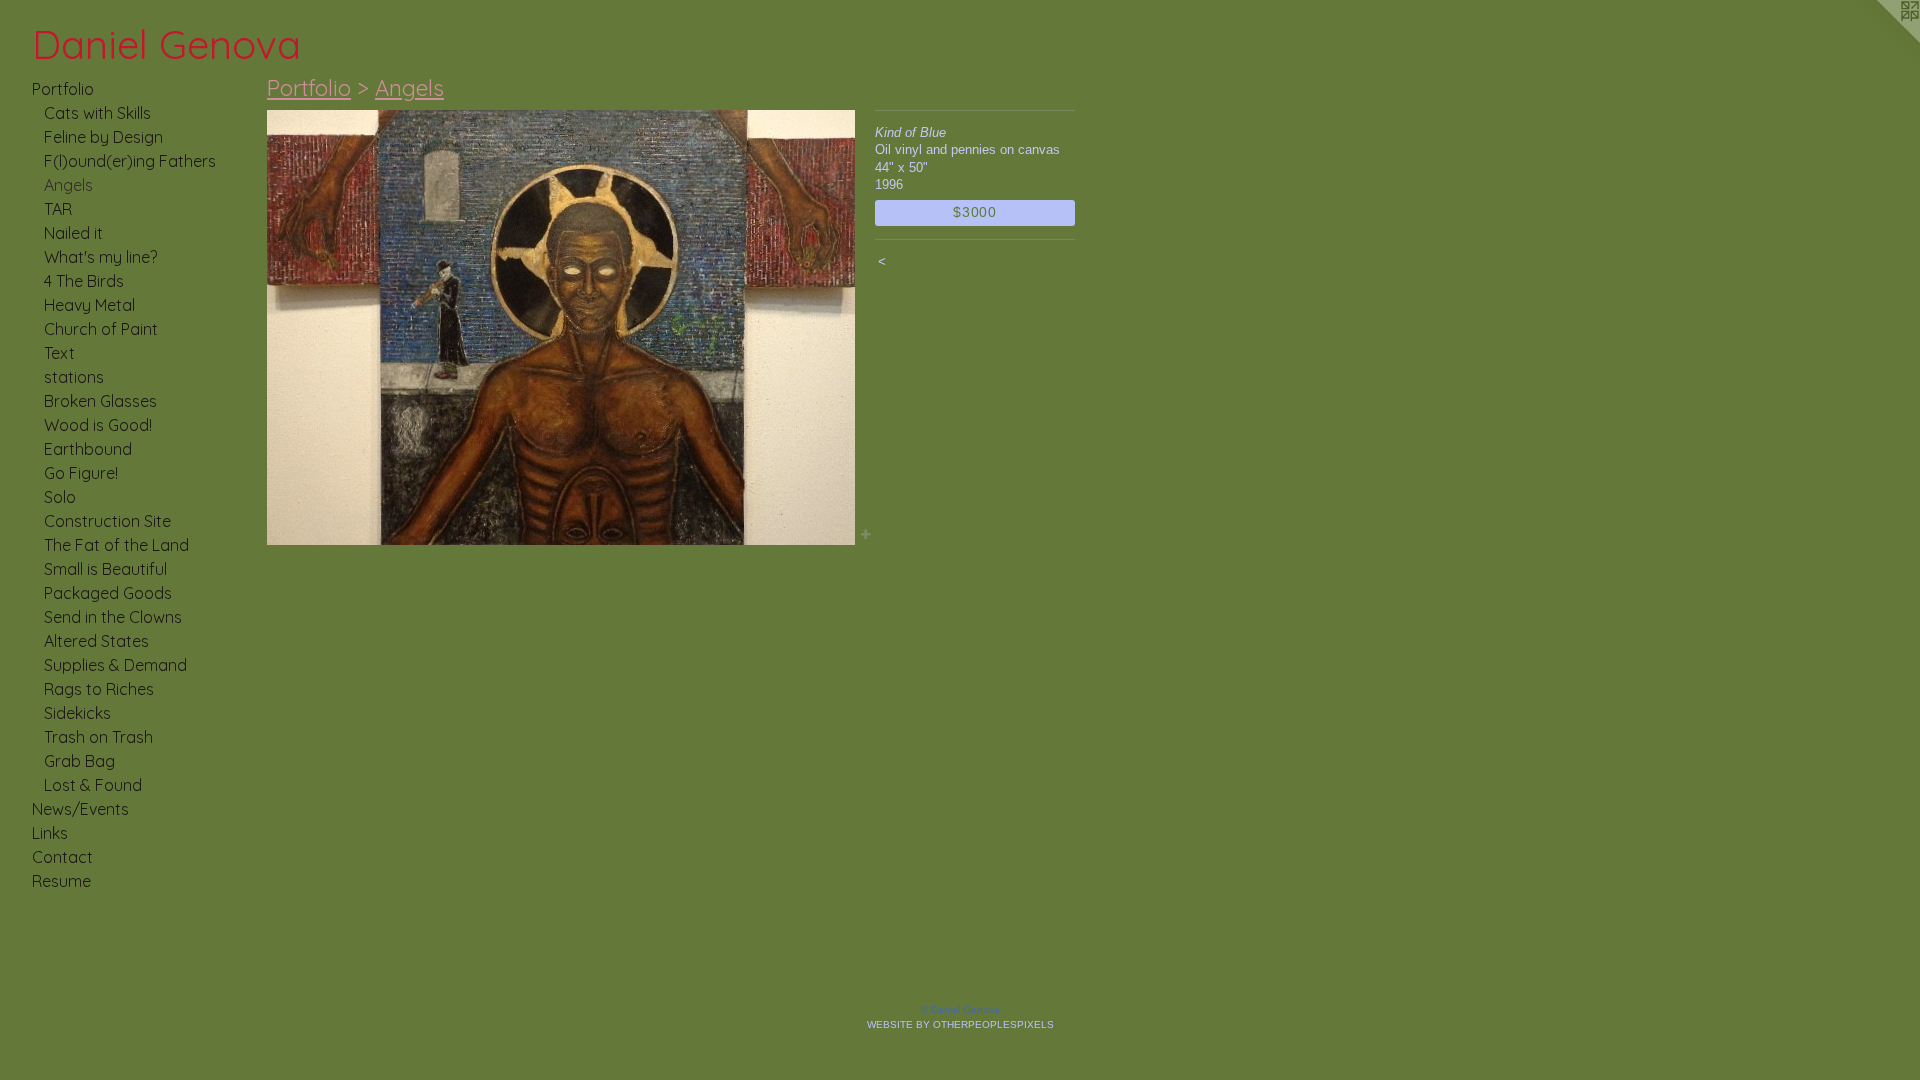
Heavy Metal (89, 305)
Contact (62, 857)
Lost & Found (93, 785)
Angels (68, 185)
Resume (61, 881)
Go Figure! (81, 473)
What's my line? (100, 257)
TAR (58, 209)
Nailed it (73, 233)
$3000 (975, 212)
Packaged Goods (108, 593)
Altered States (96, 641)
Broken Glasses (100, 401)
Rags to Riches (99, 689)
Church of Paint (101, 329)
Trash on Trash (98, 737)
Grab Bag (79, 761)
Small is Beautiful (105, 569)
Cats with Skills (97, 113)
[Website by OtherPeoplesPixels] (1880, 40)
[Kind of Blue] (561, 327)
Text (59, 353)
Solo (60, 497)
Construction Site (107, 521)
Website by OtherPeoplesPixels (960, 1024)
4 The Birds (84, 281)
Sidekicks (77, 713)
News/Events (80, 809)
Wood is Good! (98, 425)
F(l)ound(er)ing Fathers (130, 161)
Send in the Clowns (113, 617)
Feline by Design (103, 137)
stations (74, 377)
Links (50, 833)
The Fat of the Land (116, 545)
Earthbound (88, 449)
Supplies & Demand (115, 665)
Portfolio (63, 89)
